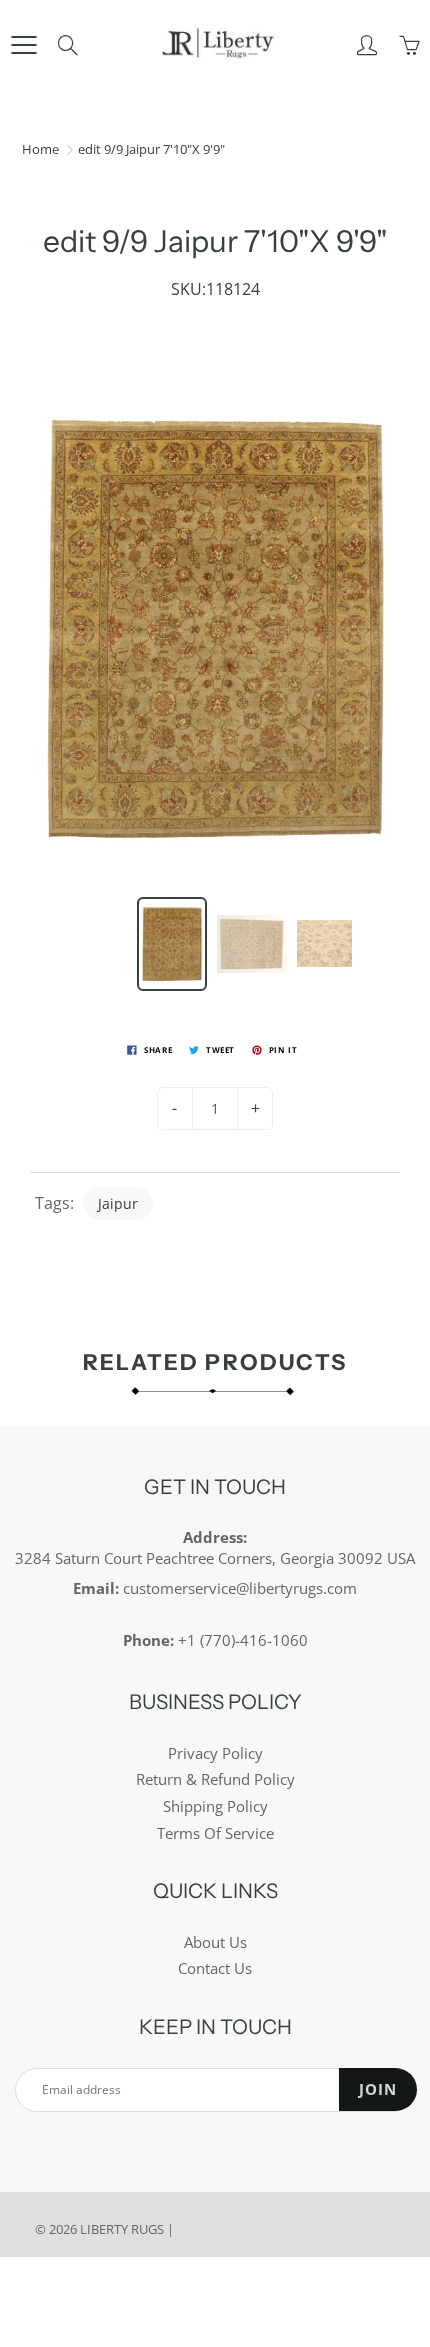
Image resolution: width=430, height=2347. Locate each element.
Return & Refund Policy (215, 1779)
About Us (215, 1942)
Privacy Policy (215, 1753)
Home (40, 149)
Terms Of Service (215, 1833)
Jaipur (118, 1203)
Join (378, 2089)
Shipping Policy (215, 1806)
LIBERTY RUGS (122, 2229)
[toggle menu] (23, 45)
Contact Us (215, 1968)
